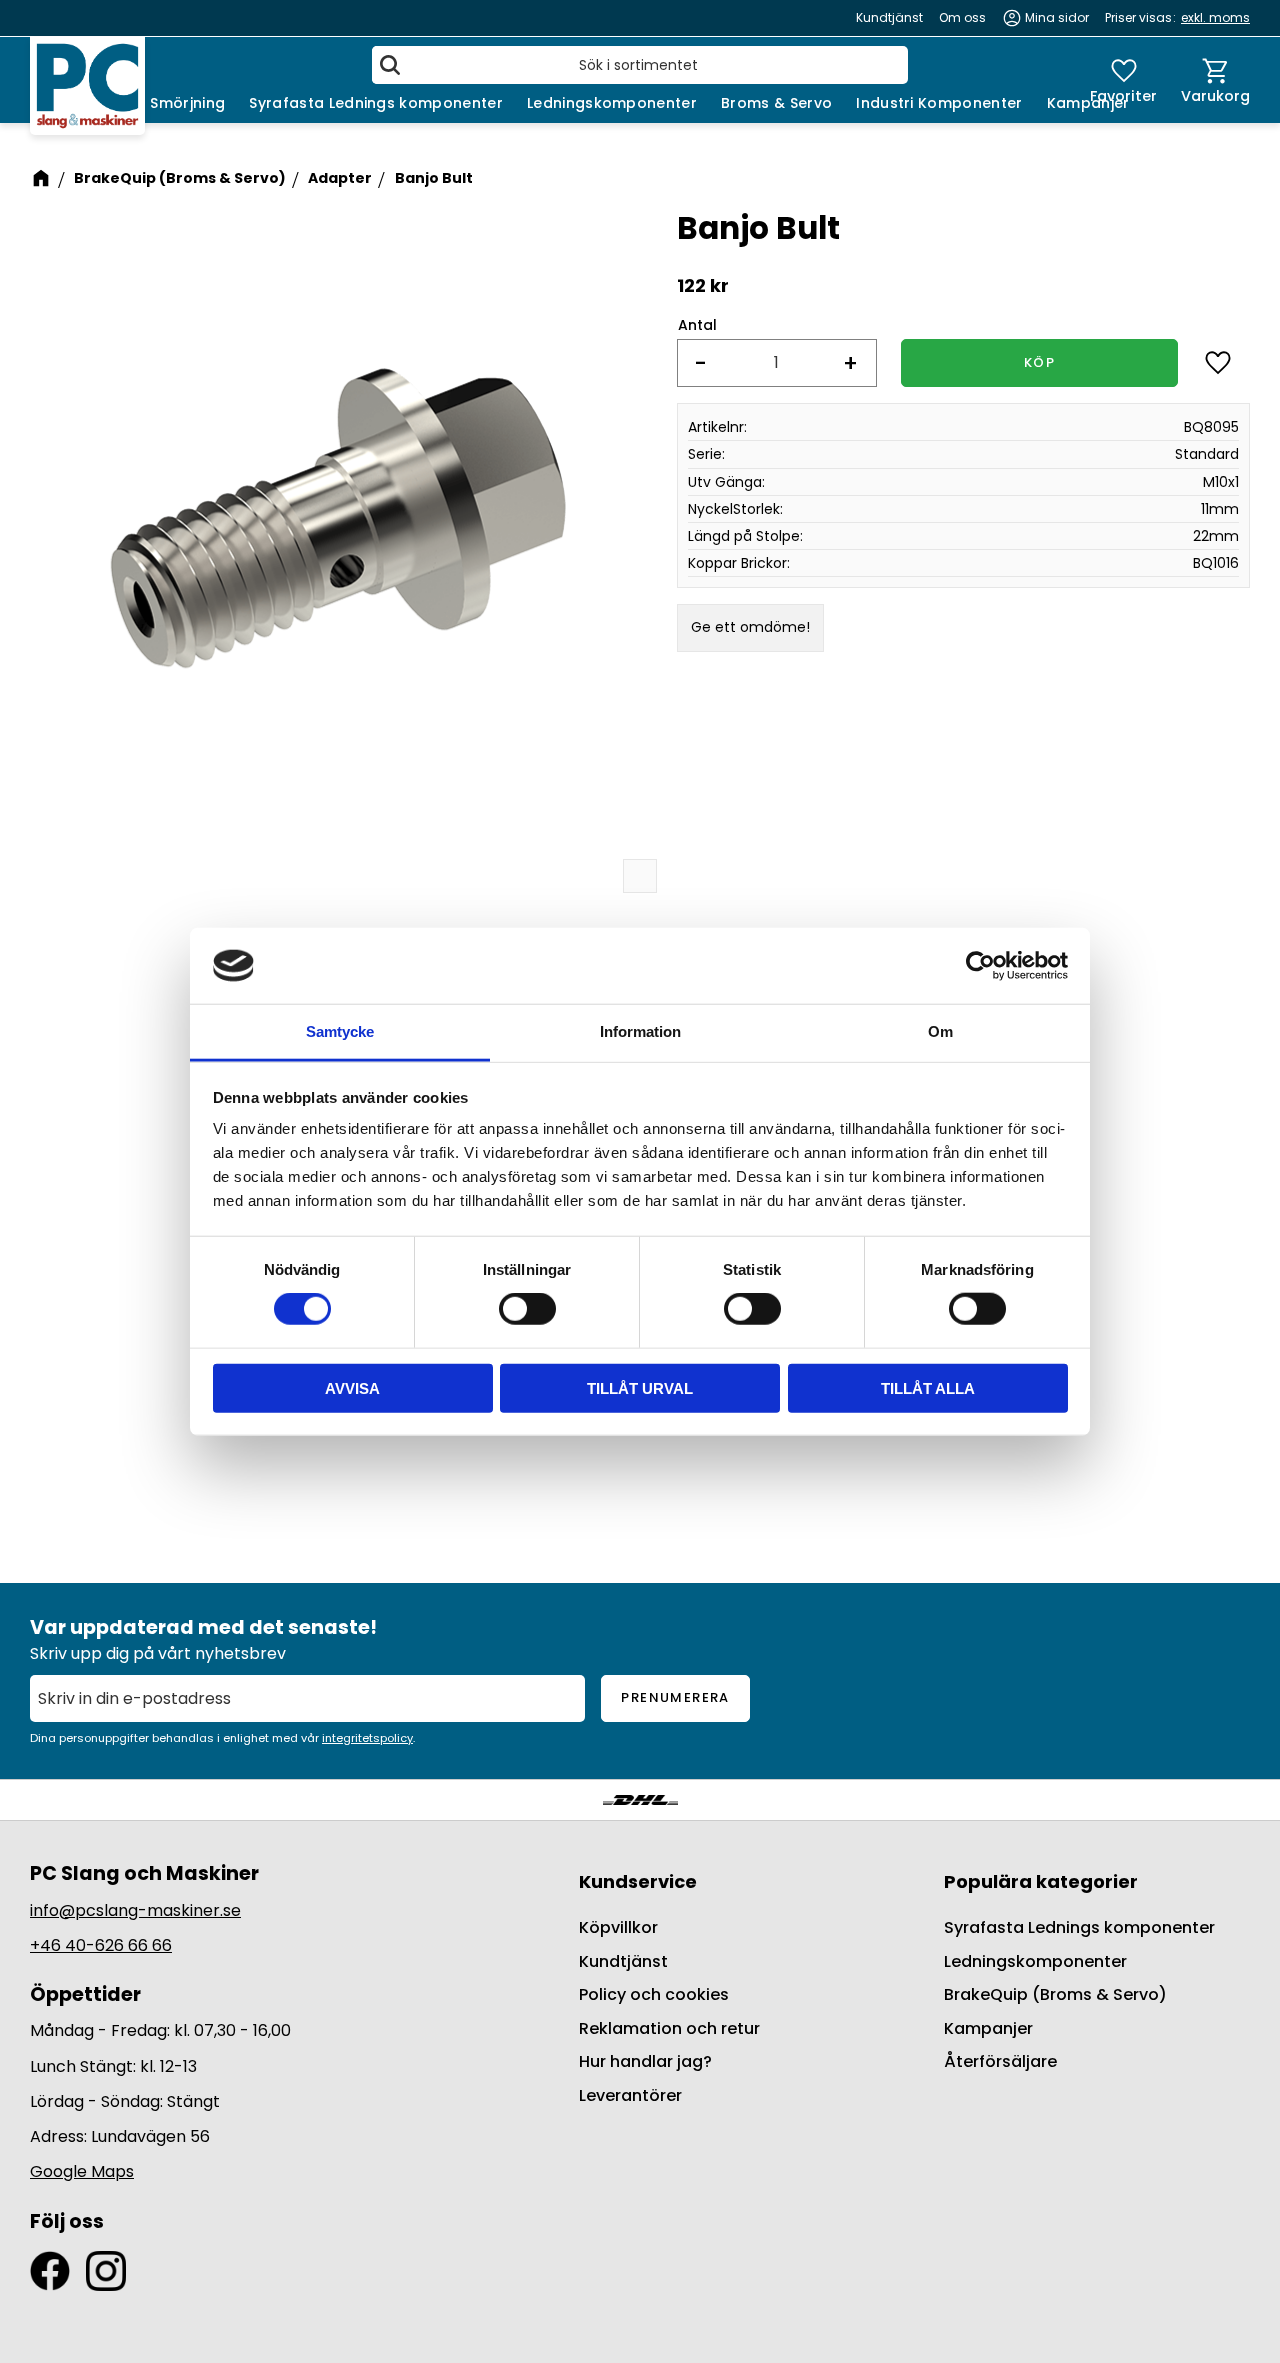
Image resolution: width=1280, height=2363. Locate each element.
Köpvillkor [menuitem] (618, 1927)
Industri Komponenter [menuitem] (939, 103)
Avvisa (352, 1387)
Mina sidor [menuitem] (1057, 17)
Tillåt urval (640, 1387)
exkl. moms (1215, 17)
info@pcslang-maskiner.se (135, 1910)
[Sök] (390, 65)
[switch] (527, 1309)
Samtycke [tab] (340, 1031)
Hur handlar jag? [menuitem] (645, 2061)
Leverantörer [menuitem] (630, 2095)
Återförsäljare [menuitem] (1000, 2061)
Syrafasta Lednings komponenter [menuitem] (376, 103)
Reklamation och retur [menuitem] (669, 2028)
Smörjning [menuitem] (187, 103)
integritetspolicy (367, 1738)
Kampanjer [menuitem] (1088, 103)
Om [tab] (940, 1031)
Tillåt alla (928, 1387)
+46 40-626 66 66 (101, 1945)
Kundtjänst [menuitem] (889, 17)
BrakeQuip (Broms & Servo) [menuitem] (1055, 1994)
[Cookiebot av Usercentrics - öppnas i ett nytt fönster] (980, 966)
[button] (1123, 80)
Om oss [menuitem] (962, 17)
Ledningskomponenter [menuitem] (612, 103)
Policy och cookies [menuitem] (654, 1994)
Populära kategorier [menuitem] (1041, 1881)
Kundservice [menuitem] (638, 1881)
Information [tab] (640, 1031)
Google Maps (82, 2171)
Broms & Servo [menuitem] (776, 103)
